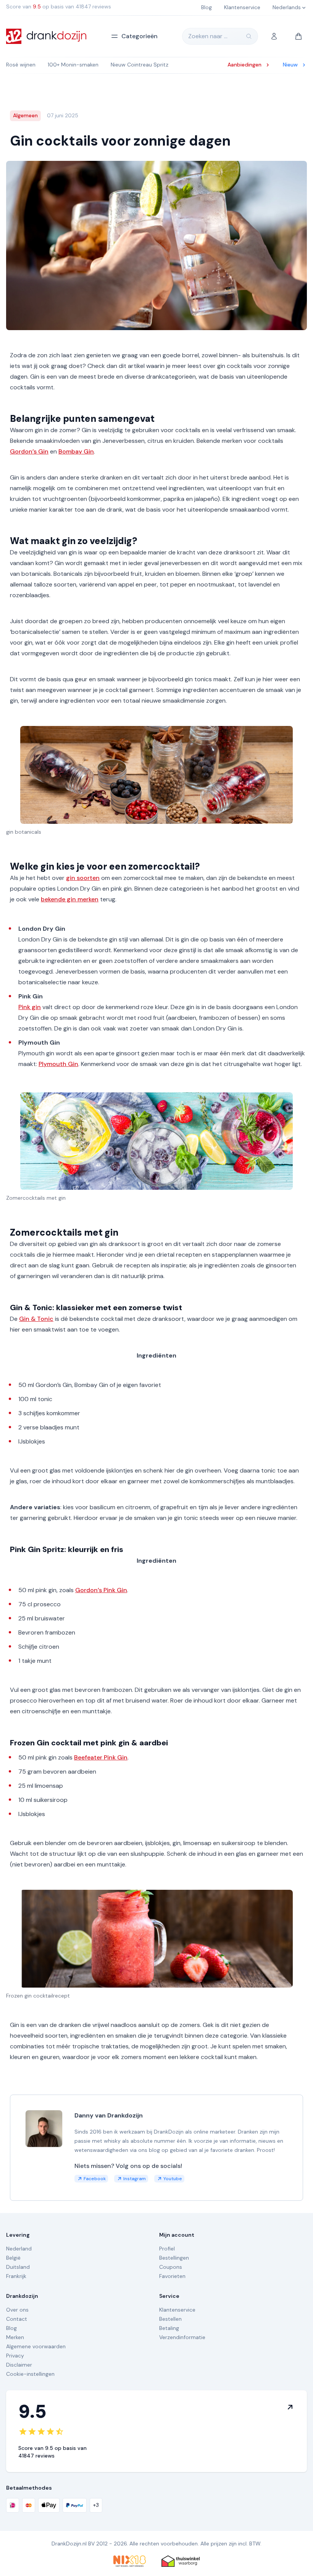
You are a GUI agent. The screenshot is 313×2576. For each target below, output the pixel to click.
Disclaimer (19, 2365)
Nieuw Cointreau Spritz (140, 65)
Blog (11, 2328)
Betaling (169, 2328)
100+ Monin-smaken (73, 65)
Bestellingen (174, 2258)
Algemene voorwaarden (36, 2346)
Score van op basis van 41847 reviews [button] (59, 6)
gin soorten (83, 878)
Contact (17, 2319)
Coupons (171, 2267)
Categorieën (140, 36)
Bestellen (170, 2319)
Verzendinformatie (182, 2337)
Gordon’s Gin (29, 451)
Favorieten (172, 2276)
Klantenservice (177, 2310)
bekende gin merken (70, 899)
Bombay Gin (76, 451)
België (13, 2258)
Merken (15, 2337)
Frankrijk (16, 2276)
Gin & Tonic (36, 1319)
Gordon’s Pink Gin (101, 1590)
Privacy (15, 2356)
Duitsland (18, 2267)
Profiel (167, 2249)
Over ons (17, 2310)
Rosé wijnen (21, 65)
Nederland (19, 2249)
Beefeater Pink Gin (101, 1757)
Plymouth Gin (58, 1064)
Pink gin (30, 1007)
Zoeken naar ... (208, 36)
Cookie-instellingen (30, 2374)
